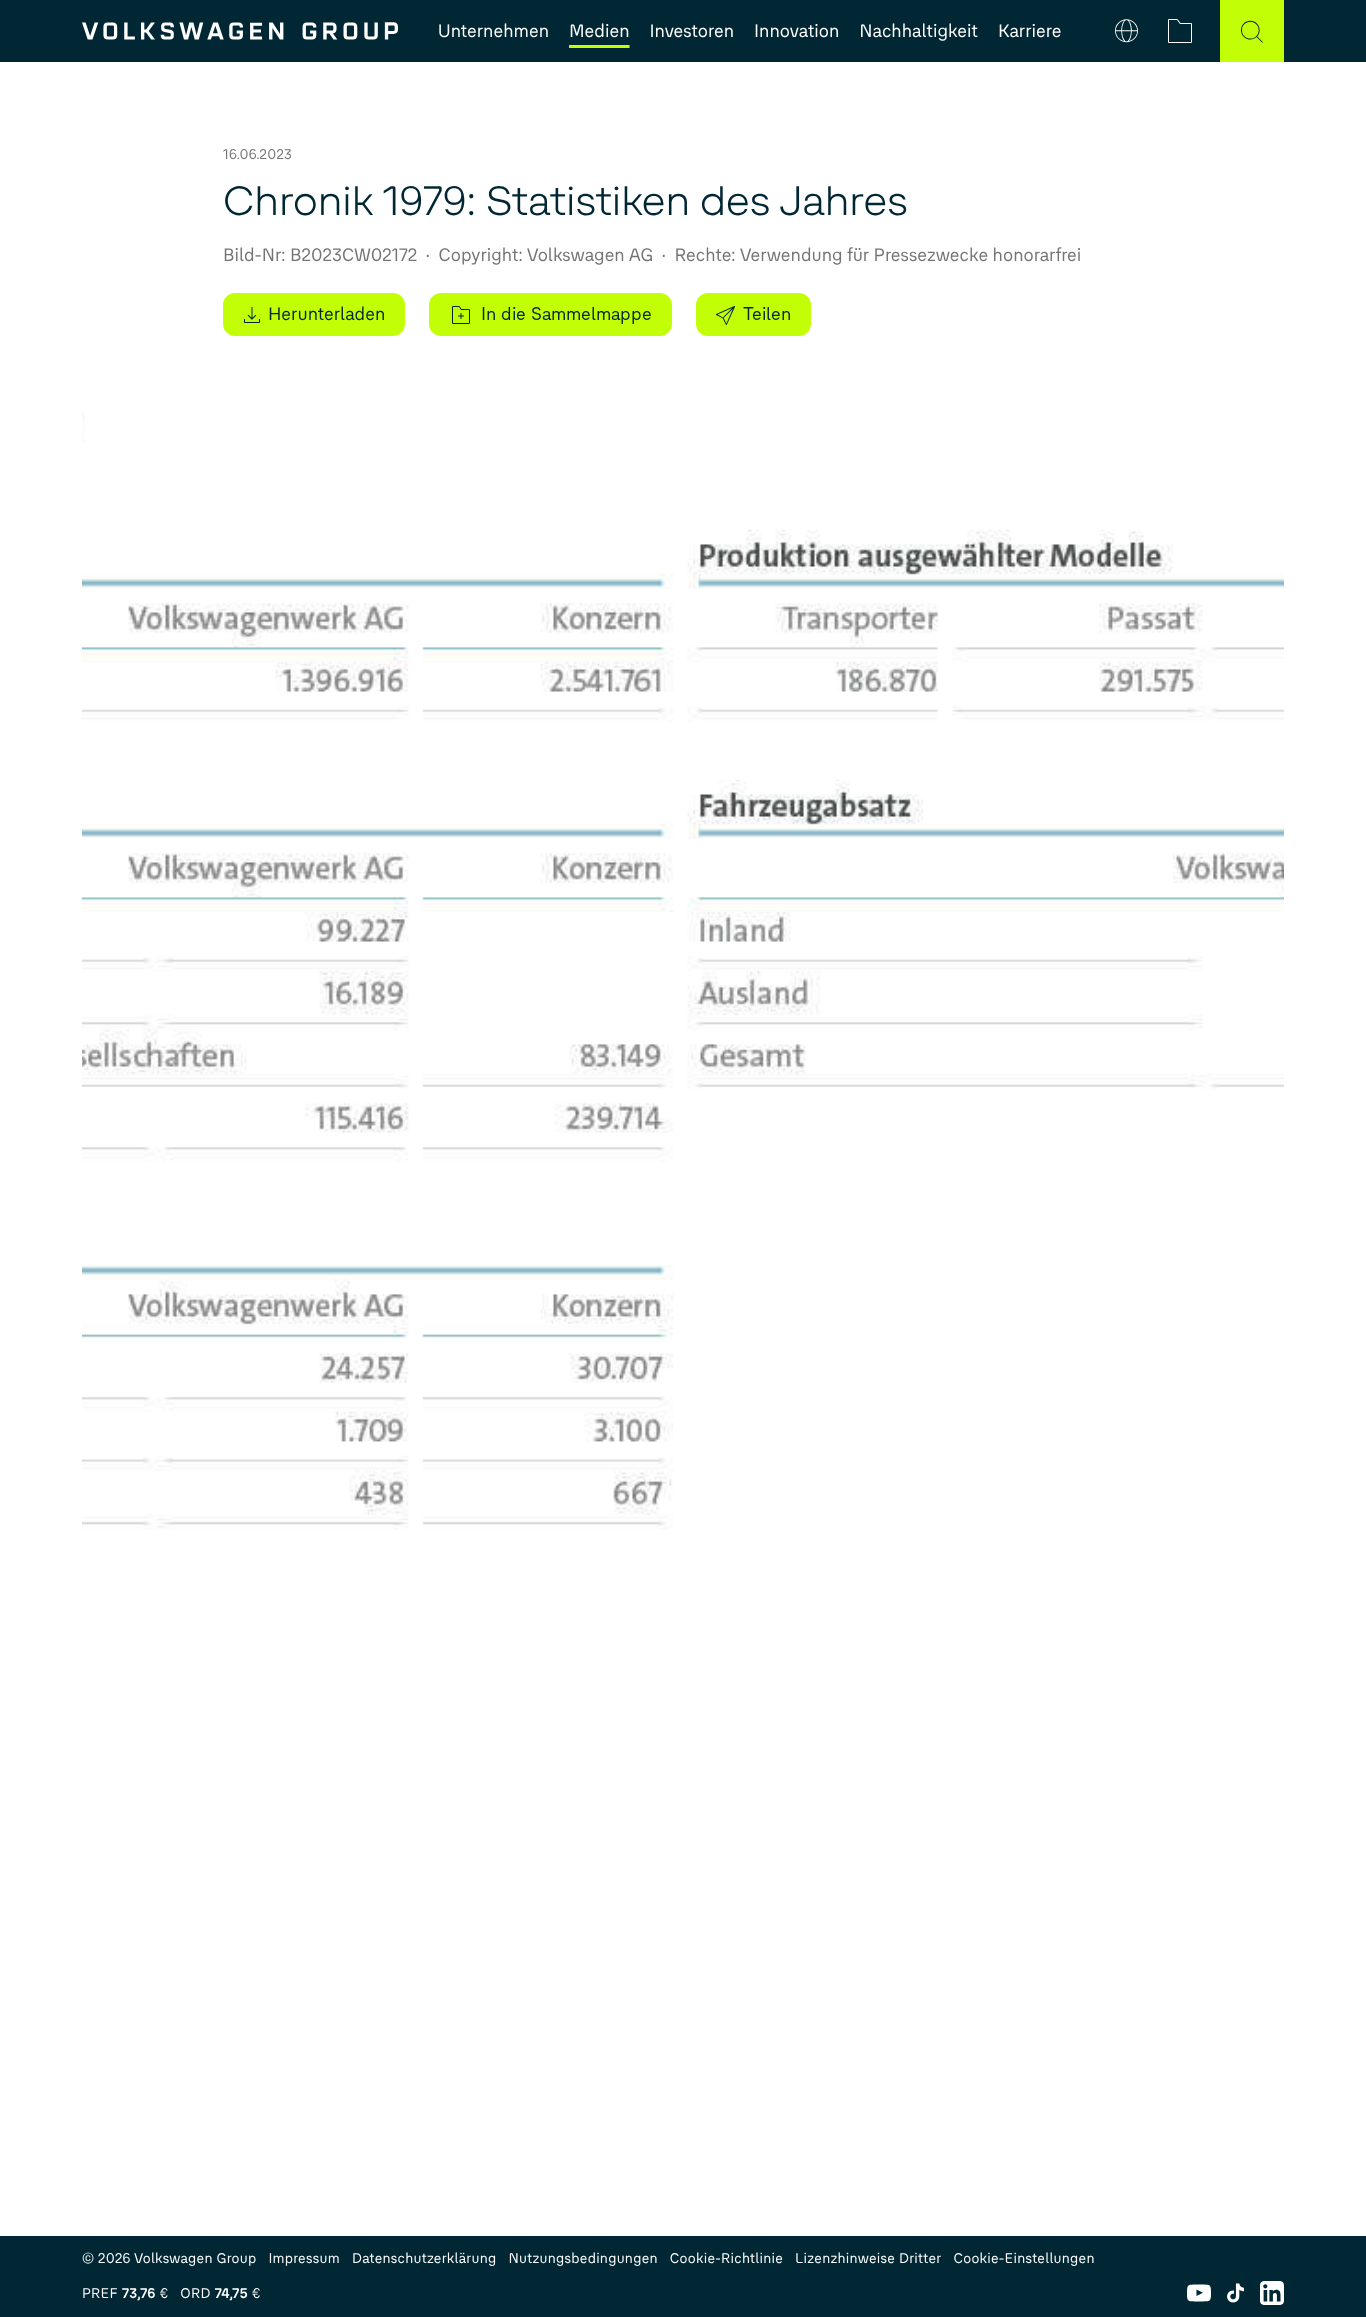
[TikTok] (1235, 2293)
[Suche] (1252, 31)
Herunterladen (326, 314)
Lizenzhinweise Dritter (868, 2258)
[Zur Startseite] (240, 31)
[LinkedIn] (1272, 2293)
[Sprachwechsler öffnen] (1126, 31)
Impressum (304, 2258)
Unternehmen (493, 31)
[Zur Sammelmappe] (1180, 31)
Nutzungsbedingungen (583, 2258)
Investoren (692, 31)
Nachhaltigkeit (918, 31)
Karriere (1029, 31)
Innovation (796, 31)
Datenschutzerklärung (424, 2258)
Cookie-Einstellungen (1023, 2258)
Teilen (767, 314)
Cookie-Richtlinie (726, 2258)
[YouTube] (1199, 2293)
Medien (599, 31)
